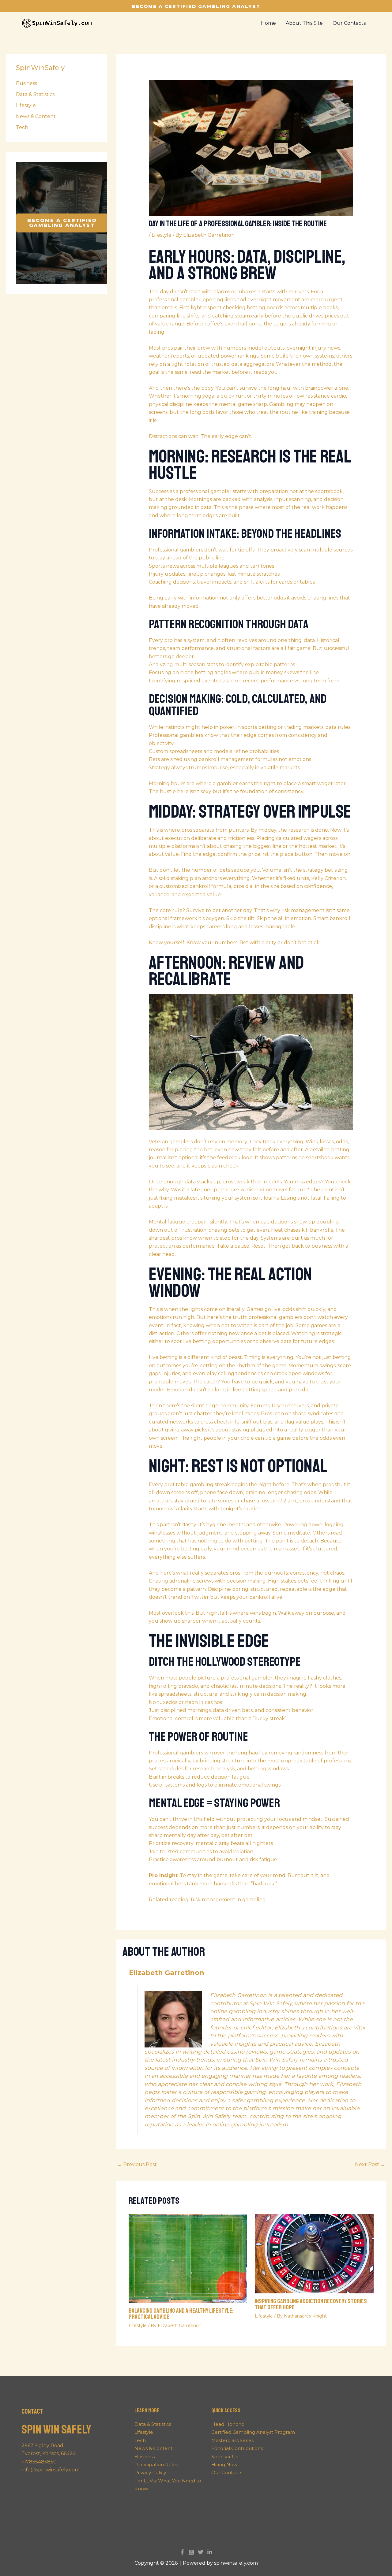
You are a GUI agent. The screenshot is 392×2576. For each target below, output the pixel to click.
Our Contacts (227, 2472)
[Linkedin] (210, 2552)
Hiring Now (224, 2465)
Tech (22, 127)
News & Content (36, 116)
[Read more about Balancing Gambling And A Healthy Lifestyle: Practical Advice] (188, 2258)
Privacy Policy (150, 2472)
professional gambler (175, 300)
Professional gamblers (176, 735)
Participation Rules (156, 2465)
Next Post (370, 2164)
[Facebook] (182, 2552)
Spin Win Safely (56, 2429)
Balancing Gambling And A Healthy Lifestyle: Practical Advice (181, 2314)
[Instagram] (191, 2552)
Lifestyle (26, 105)
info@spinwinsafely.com (51, 2470)
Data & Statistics (35, 94)
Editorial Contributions (237, 2448)
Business (26, 83)
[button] (196, 6)
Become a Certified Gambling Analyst (62, 223)
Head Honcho (228, 2424)
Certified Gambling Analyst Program (253, 2432)
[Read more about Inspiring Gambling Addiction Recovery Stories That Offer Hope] (314, 2253)
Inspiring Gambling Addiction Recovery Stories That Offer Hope (311, 2304)
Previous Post (137, 2164)
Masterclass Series (232, 2440)
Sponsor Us (225, 2457)
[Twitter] (201, 2552)
